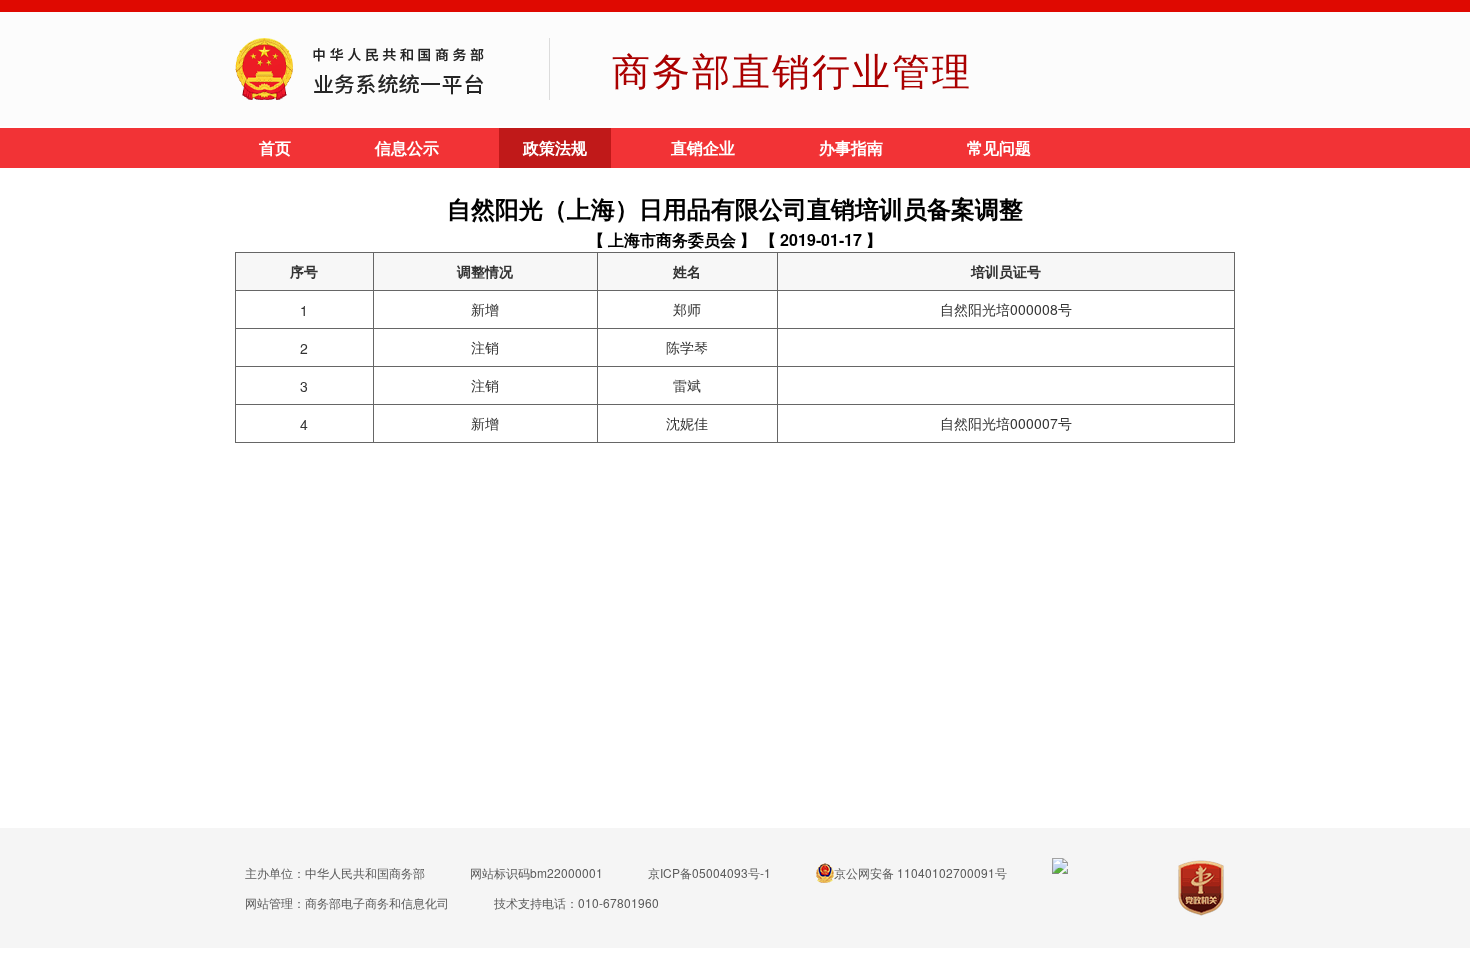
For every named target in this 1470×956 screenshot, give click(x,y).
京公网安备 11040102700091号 (920, 872)
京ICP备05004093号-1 (709, 872)
